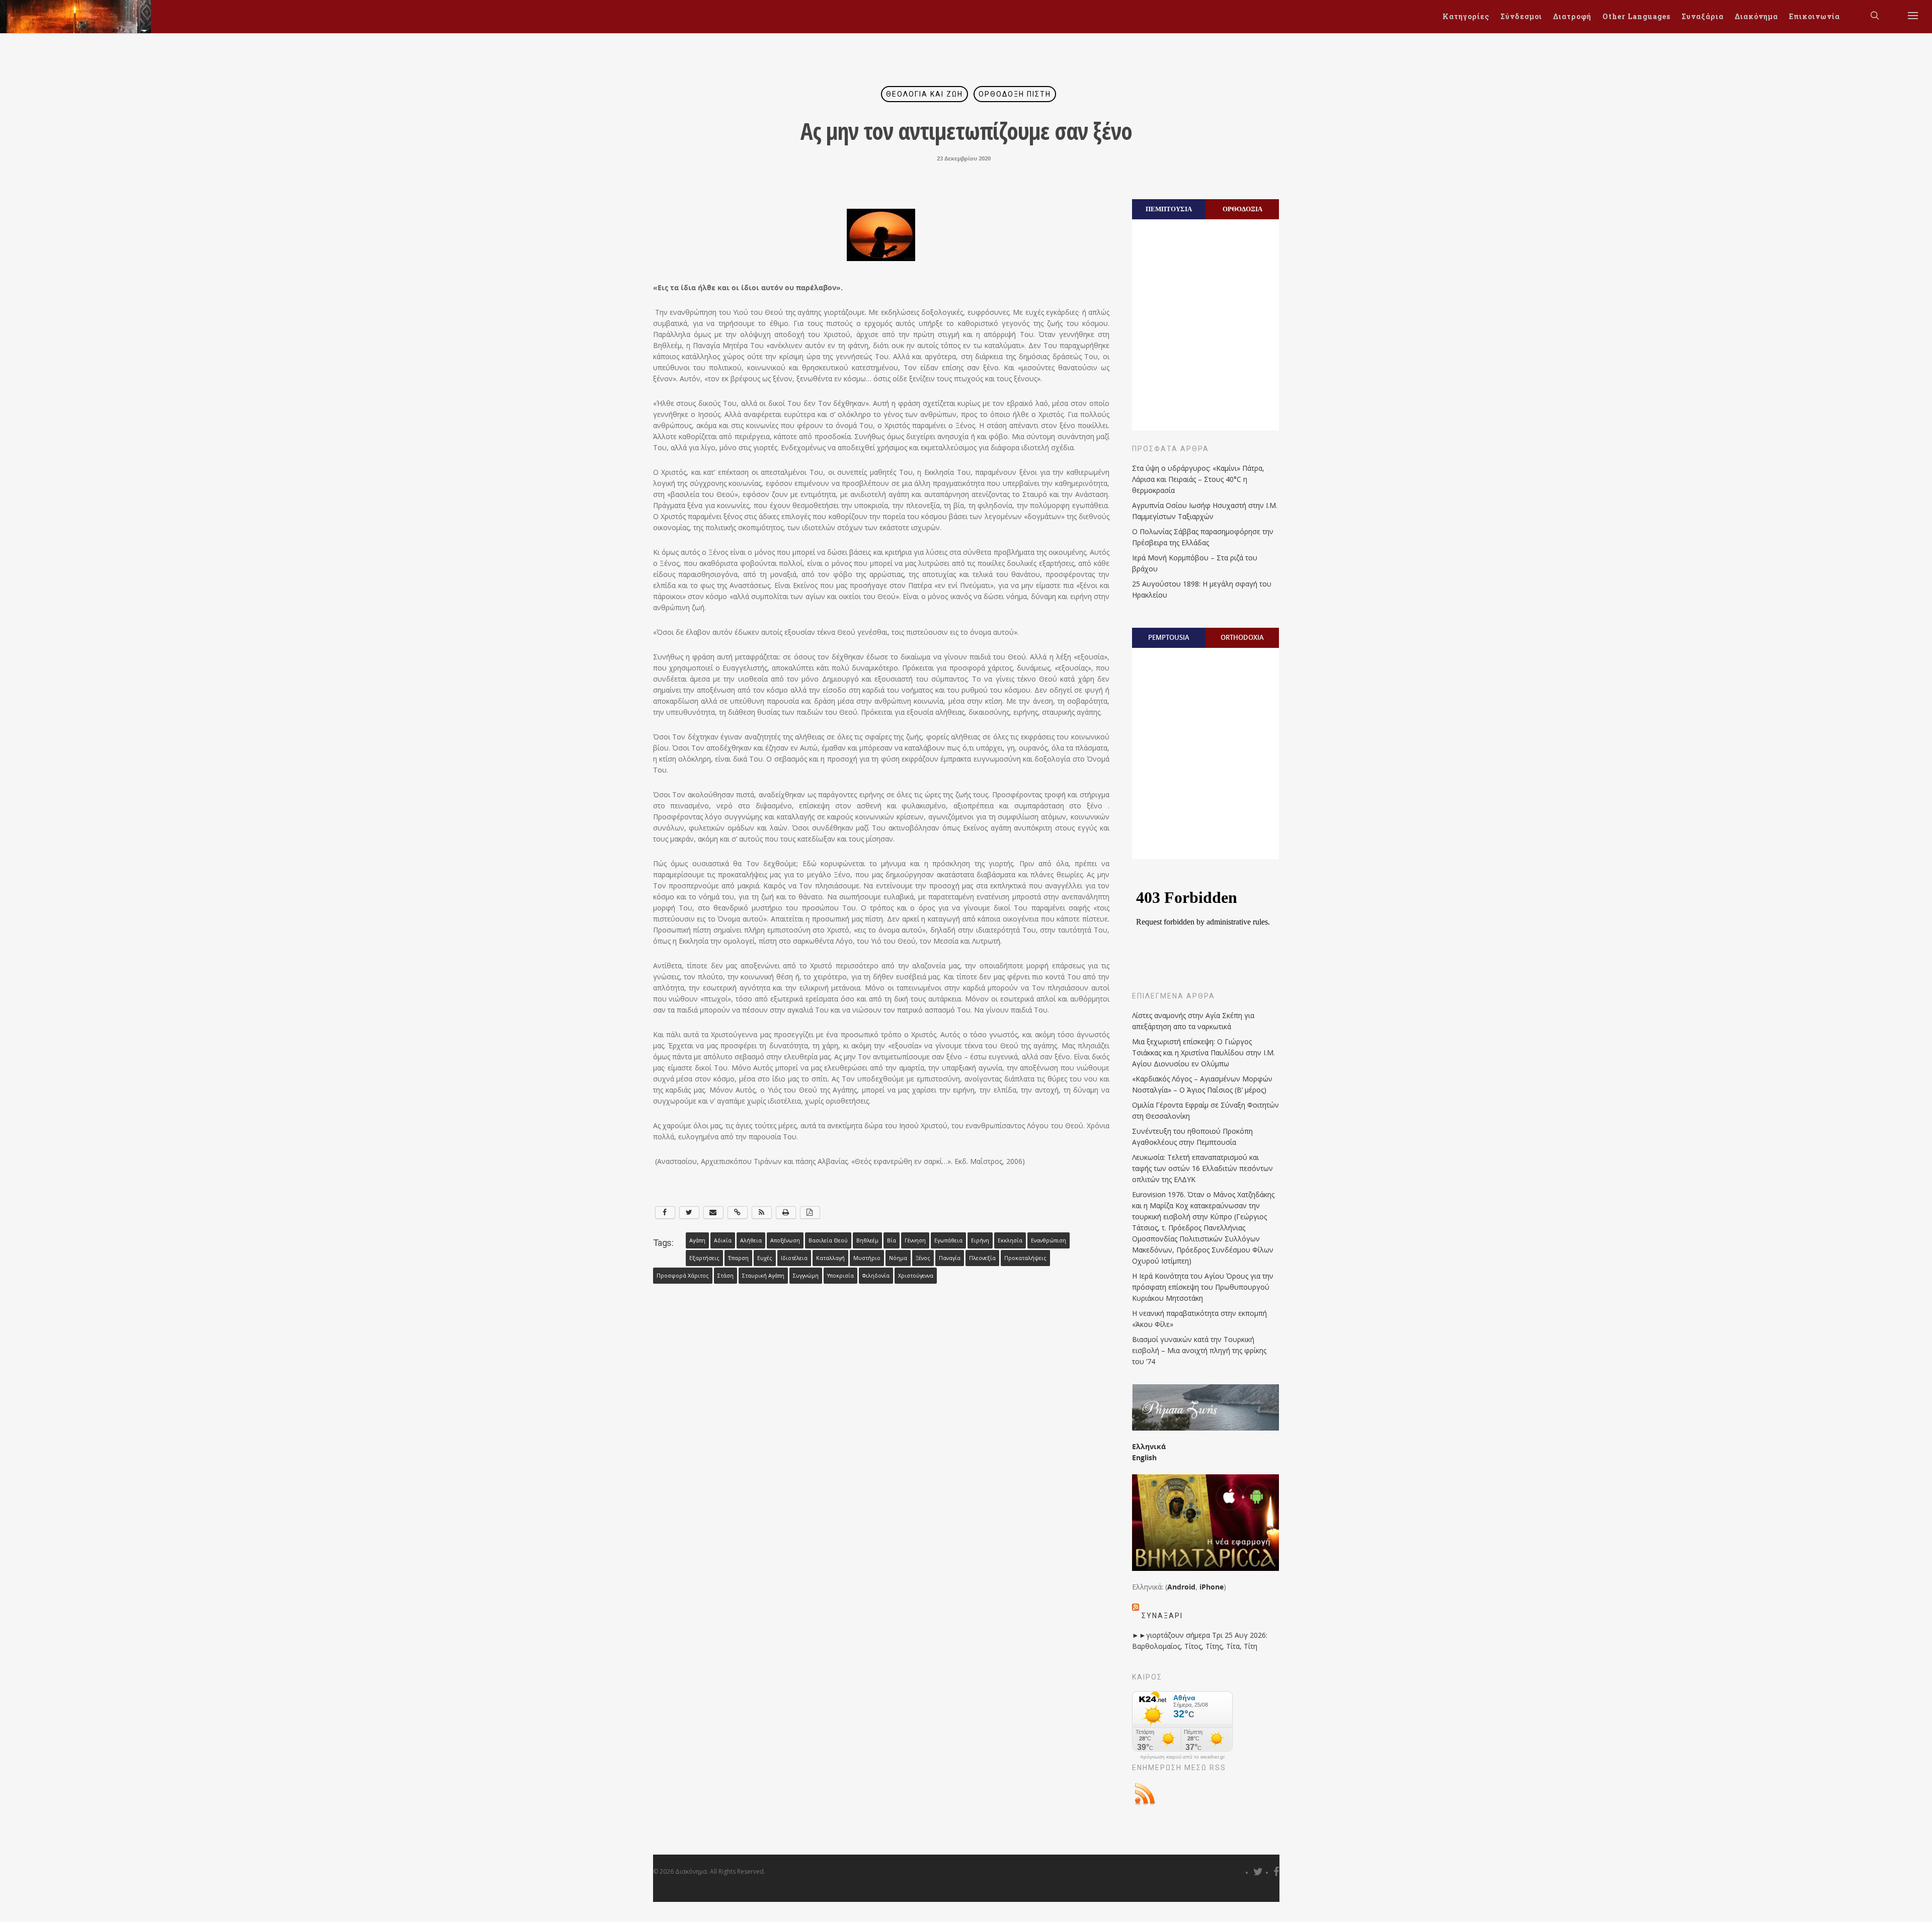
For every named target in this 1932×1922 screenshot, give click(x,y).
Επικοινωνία (1815, 16)
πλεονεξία (982, 1258)
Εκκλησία (1010, 1240)
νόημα (898, 1258)
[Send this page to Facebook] (665, 1213)
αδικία (723, 1240)
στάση (726, 1276)
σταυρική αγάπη (763, 1276)
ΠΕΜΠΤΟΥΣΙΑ (1169, 209)
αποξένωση (785, 1240)
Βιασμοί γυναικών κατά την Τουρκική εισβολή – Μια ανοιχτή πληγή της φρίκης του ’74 (1199, 1350)
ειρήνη (980, 1240)
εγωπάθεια (948, 1240)
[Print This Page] (786, 1213)
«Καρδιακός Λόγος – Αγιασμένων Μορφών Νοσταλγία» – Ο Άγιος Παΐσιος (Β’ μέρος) (1202, 1084)
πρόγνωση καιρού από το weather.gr (1182, 1757)
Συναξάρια (1703, 16)
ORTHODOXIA (1242, 637)
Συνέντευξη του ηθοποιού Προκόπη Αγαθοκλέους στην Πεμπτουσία (1192, 1137)
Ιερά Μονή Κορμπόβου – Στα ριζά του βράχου (1195, 563)
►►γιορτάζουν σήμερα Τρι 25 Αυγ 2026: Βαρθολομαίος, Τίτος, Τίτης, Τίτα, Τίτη (1200, 1641)
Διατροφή (1572, 16)
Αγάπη (697, 1240)
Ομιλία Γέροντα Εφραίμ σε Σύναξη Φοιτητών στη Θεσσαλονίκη (1205, 1110)
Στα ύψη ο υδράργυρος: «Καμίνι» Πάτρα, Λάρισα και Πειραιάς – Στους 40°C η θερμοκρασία (1198, 479)
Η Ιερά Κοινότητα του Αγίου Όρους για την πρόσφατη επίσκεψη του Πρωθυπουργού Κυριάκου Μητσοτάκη (1203, 1287)
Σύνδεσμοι (1521, 16)
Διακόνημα (1756, 16)
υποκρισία (840, 1276)
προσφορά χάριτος (683, 1276)
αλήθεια (751, 1240)
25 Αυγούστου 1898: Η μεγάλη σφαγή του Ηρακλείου (1202, 589)
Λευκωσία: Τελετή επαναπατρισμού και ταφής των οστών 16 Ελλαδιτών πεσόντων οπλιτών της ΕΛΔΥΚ (1202, 1168)
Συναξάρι (1162, 1616)
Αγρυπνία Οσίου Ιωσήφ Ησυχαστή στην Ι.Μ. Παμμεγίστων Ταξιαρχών (1205, 511)
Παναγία (950, 1258)
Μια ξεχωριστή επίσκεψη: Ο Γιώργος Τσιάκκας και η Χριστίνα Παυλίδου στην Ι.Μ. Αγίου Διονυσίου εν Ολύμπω (1203, 1053)
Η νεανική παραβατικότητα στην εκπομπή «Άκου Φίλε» (1199, 1319)
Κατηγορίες (1466, 16)
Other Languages (1636, 16)
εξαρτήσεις (704, 1258)
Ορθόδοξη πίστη (1015, 94)
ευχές (765, 1258)
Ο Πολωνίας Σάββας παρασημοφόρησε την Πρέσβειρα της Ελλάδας (1203, 537)
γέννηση (915, 1240)
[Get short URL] (738, 1213)
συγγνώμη (806, 1276)
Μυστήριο (867, 1258)
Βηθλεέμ (867, 1240)
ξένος (923, 1258)
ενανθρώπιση (1049, 1240)
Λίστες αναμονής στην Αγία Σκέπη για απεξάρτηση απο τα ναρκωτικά (1193, 1021)
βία (892, 1240)
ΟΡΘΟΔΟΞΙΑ (1242, 209)
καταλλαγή (830, 1258)
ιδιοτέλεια (794, 1258)
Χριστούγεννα (916, 1276)
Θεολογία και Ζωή (924, 94)
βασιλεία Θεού (828, 1240)
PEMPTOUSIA (1169, 637)
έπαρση (738, 1258)
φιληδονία (876, 1276)
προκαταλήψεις (1025, 1258)
